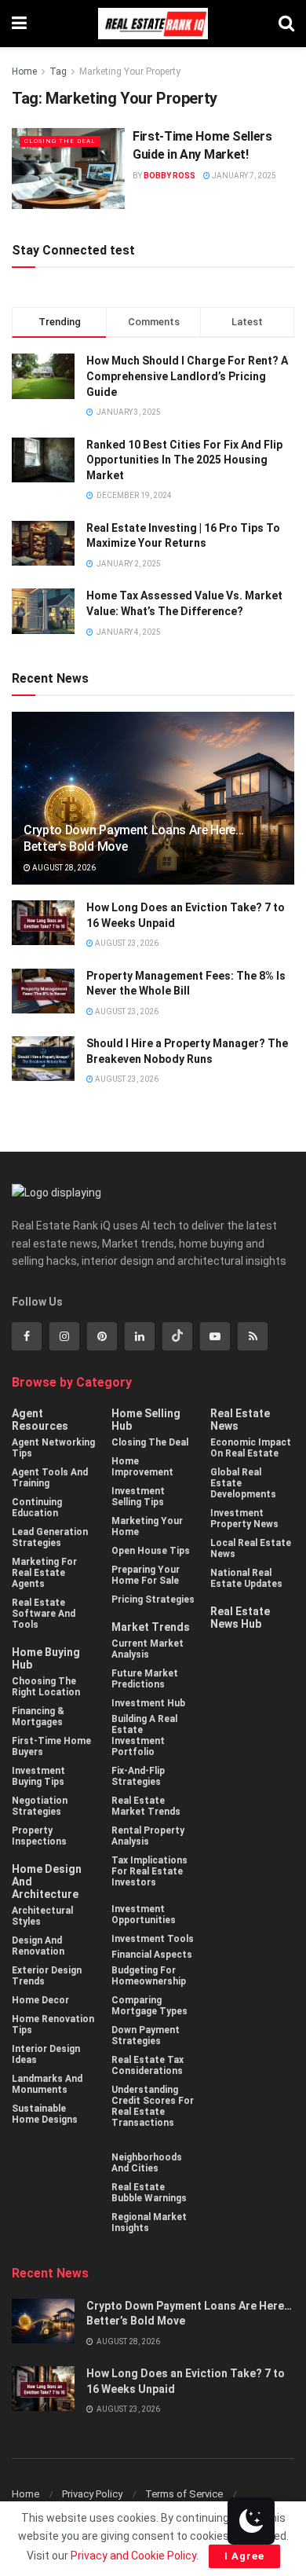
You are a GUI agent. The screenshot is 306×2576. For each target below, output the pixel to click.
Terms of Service (184, 2494)
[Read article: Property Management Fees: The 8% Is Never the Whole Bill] (43, 991)
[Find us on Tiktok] (177, 1336)
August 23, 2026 (126, 943)
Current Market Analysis (148, 1649)
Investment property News (244, 1519)
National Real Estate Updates (246, 1578)
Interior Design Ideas (46, 2054)
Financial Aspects (152, 1955)
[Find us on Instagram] (64, 1336)
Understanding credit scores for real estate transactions (153, 2106)
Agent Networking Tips (53, 1448)
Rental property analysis (148, 1836)
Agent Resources (40, 1420)
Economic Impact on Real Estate (251, 1448)
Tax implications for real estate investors (149, 1871)
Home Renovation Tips (53, 2025)
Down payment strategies (146, 2036)
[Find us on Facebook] (27, 1336)
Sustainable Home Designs (45, 2114)
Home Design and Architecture (47, 1882)
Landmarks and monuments (47, 2084)
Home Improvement (142, 1467)
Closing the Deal (60, 141)
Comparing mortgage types (149, 2006)
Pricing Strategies (153, 1599)
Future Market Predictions (145, 1679)
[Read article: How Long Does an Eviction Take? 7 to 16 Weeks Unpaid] (43, 923)
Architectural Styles (42, 1916)
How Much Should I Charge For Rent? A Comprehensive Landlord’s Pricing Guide (187, 376)
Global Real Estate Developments (243, 1483)
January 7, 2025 (243, 176)
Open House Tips (151, 1551)
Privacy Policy (92, 2494)
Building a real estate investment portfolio (144, 1735)
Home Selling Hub (146, 1420)
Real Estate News (240, 1420)
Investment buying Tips (38, 1776)
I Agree (244, 2556)
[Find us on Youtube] (215, 1336)
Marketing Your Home (147, 1526)
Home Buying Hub (46, 1658)
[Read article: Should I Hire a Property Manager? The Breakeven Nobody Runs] (43, 1059)
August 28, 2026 (63, 868)
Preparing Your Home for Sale (146, 1575)
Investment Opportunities (144, 1915)
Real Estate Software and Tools (44, 1614)
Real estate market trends (146, 1806)
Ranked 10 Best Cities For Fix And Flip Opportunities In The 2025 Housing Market (184, 460)
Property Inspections (39, 1836)
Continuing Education (37, 1508)
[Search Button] (286, 24)
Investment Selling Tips (138, 1497)
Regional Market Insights (149, 2222)
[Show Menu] (19, 24)
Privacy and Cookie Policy (133, 2556)
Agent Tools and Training (50, 1478)
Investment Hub (148, 1703)
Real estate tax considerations (148, 2065)
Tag (58, 71)
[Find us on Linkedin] (140, 1336)
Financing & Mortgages (38, 1717)
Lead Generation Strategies (50, 1537)
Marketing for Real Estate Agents (44, 1573)
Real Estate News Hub (240, 1618)
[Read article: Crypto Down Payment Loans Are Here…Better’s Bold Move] (43, 2321)
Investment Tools (153, 1939)
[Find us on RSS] (253, 1336)
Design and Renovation (38, 1946)
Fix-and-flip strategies (138, 1776)
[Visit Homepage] (153, 24)
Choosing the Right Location (46, 1687)
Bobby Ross (169, 176)
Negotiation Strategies (40, 1806)
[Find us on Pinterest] (102, 1336)
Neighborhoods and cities (147, 2163)
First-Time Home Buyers (51, 1746)
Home (24, 71)
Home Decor (40, 2000)
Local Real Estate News (251, 1548)
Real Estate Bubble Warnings (149, 2193)
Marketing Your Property (130, 71)
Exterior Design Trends (47, 1976)
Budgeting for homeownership (149, 1976)
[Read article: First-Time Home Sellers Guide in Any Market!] (68, 169)
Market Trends (151, 1627)
